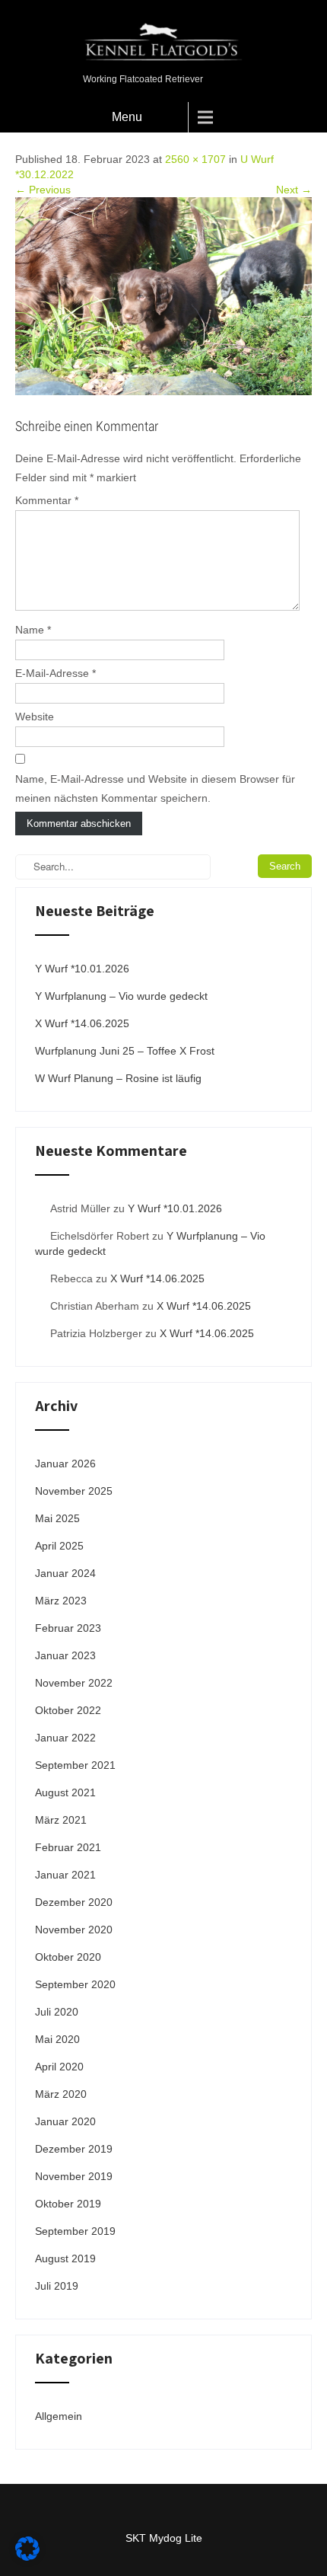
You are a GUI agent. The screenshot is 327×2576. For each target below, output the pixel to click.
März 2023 (61, 1601)
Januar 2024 (65, 1573)
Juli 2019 (57, 2286)
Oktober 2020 (68, 1957)
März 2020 (61, 2094)
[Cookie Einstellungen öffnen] (27, 2557)
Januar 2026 (65, 1464)
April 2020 (59, 2067)
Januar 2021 (65, 1875)
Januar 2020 (65, 2121)
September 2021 (75, 1765)
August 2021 (65, 1792)
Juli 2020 (57, 2012)
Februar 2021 (68, 1847)
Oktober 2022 (68, 1710)
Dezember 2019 (74, 2149)
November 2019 (74, 2176)
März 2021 (61, 1820)
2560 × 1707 (195, 159)
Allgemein (59, 2416)
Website (35, 717)
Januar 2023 (65, 1655)
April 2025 (59, 1546)
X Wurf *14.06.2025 (82, 1023)
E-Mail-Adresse (56, 673)
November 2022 (74, 1683)
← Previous (43, 190)
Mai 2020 (57, 2039)
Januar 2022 (65, 1738)
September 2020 (75, 1984)
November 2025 (74, 1491)
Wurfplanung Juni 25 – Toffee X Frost (125, 1051)
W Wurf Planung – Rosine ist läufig (118, 1078)
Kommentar (47, 500)
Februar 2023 (68, 1628)
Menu (127, 117)
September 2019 (75, 2231)
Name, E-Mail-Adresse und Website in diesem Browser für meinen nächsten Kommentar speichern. (155, 788)
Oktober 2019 (68, 2204)
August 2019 (65, 2258)
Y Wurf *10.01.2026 (82, 969)
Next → (294, 190)
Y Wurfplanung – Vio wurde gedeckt (121, 996)
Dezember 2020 (74, 1902)
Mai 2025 (57, 1518)
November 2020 (74, 1930)
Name (33, 630)
